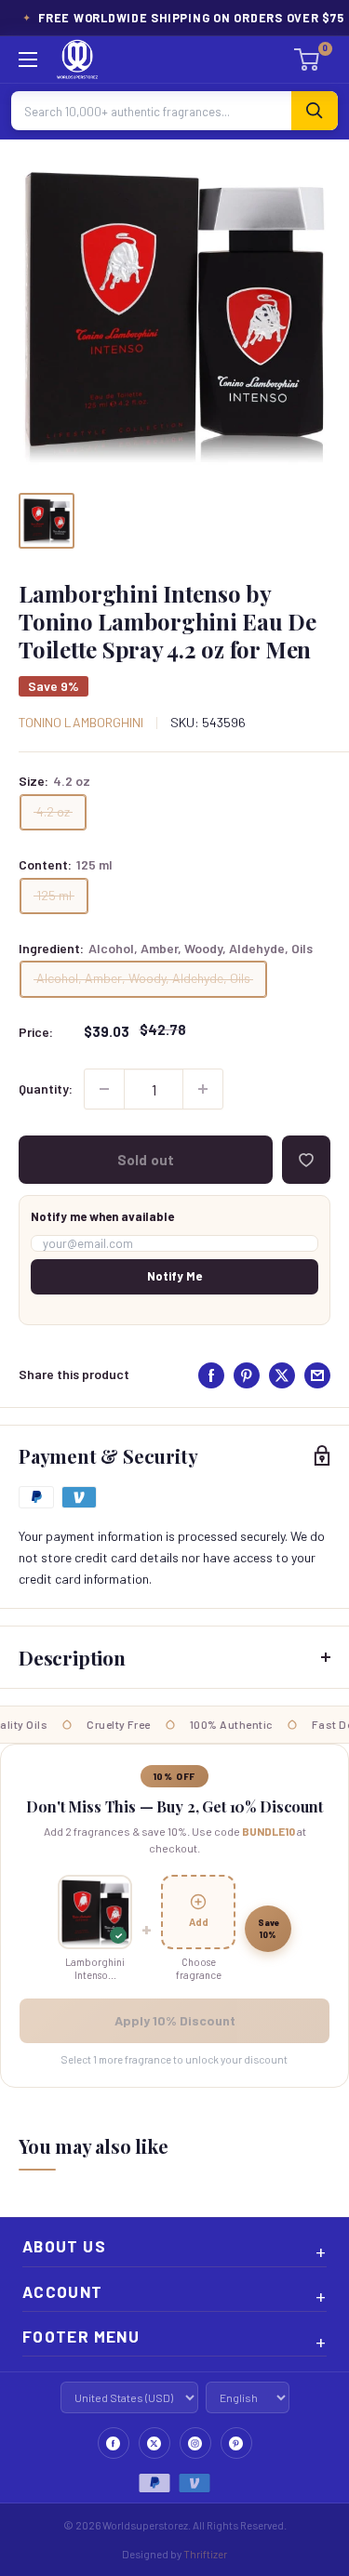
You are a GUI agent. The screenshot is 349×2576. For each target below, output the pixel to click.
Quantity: (46, 1089)
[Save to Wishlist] (306, 1160)
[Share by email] (317, 1375)
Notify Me (174, 1276)
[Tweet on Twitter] (282, 1375)
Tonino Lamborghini (81, 722)
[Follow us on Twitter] (154, 2443)
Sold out (146, 1160)
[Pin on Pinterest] (247, 1375)
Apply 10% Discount (175, 2020)
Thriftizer (205, 2554)
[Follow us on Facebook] (114, 2443)
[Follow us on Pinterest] (236, 2443)
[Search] (315, 111)
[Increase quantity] (203, 1089)
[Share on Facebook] (211, 1375)
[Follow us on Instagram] (195, 2443)
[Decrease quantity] (104, 1089)
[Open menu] (28, 60)
